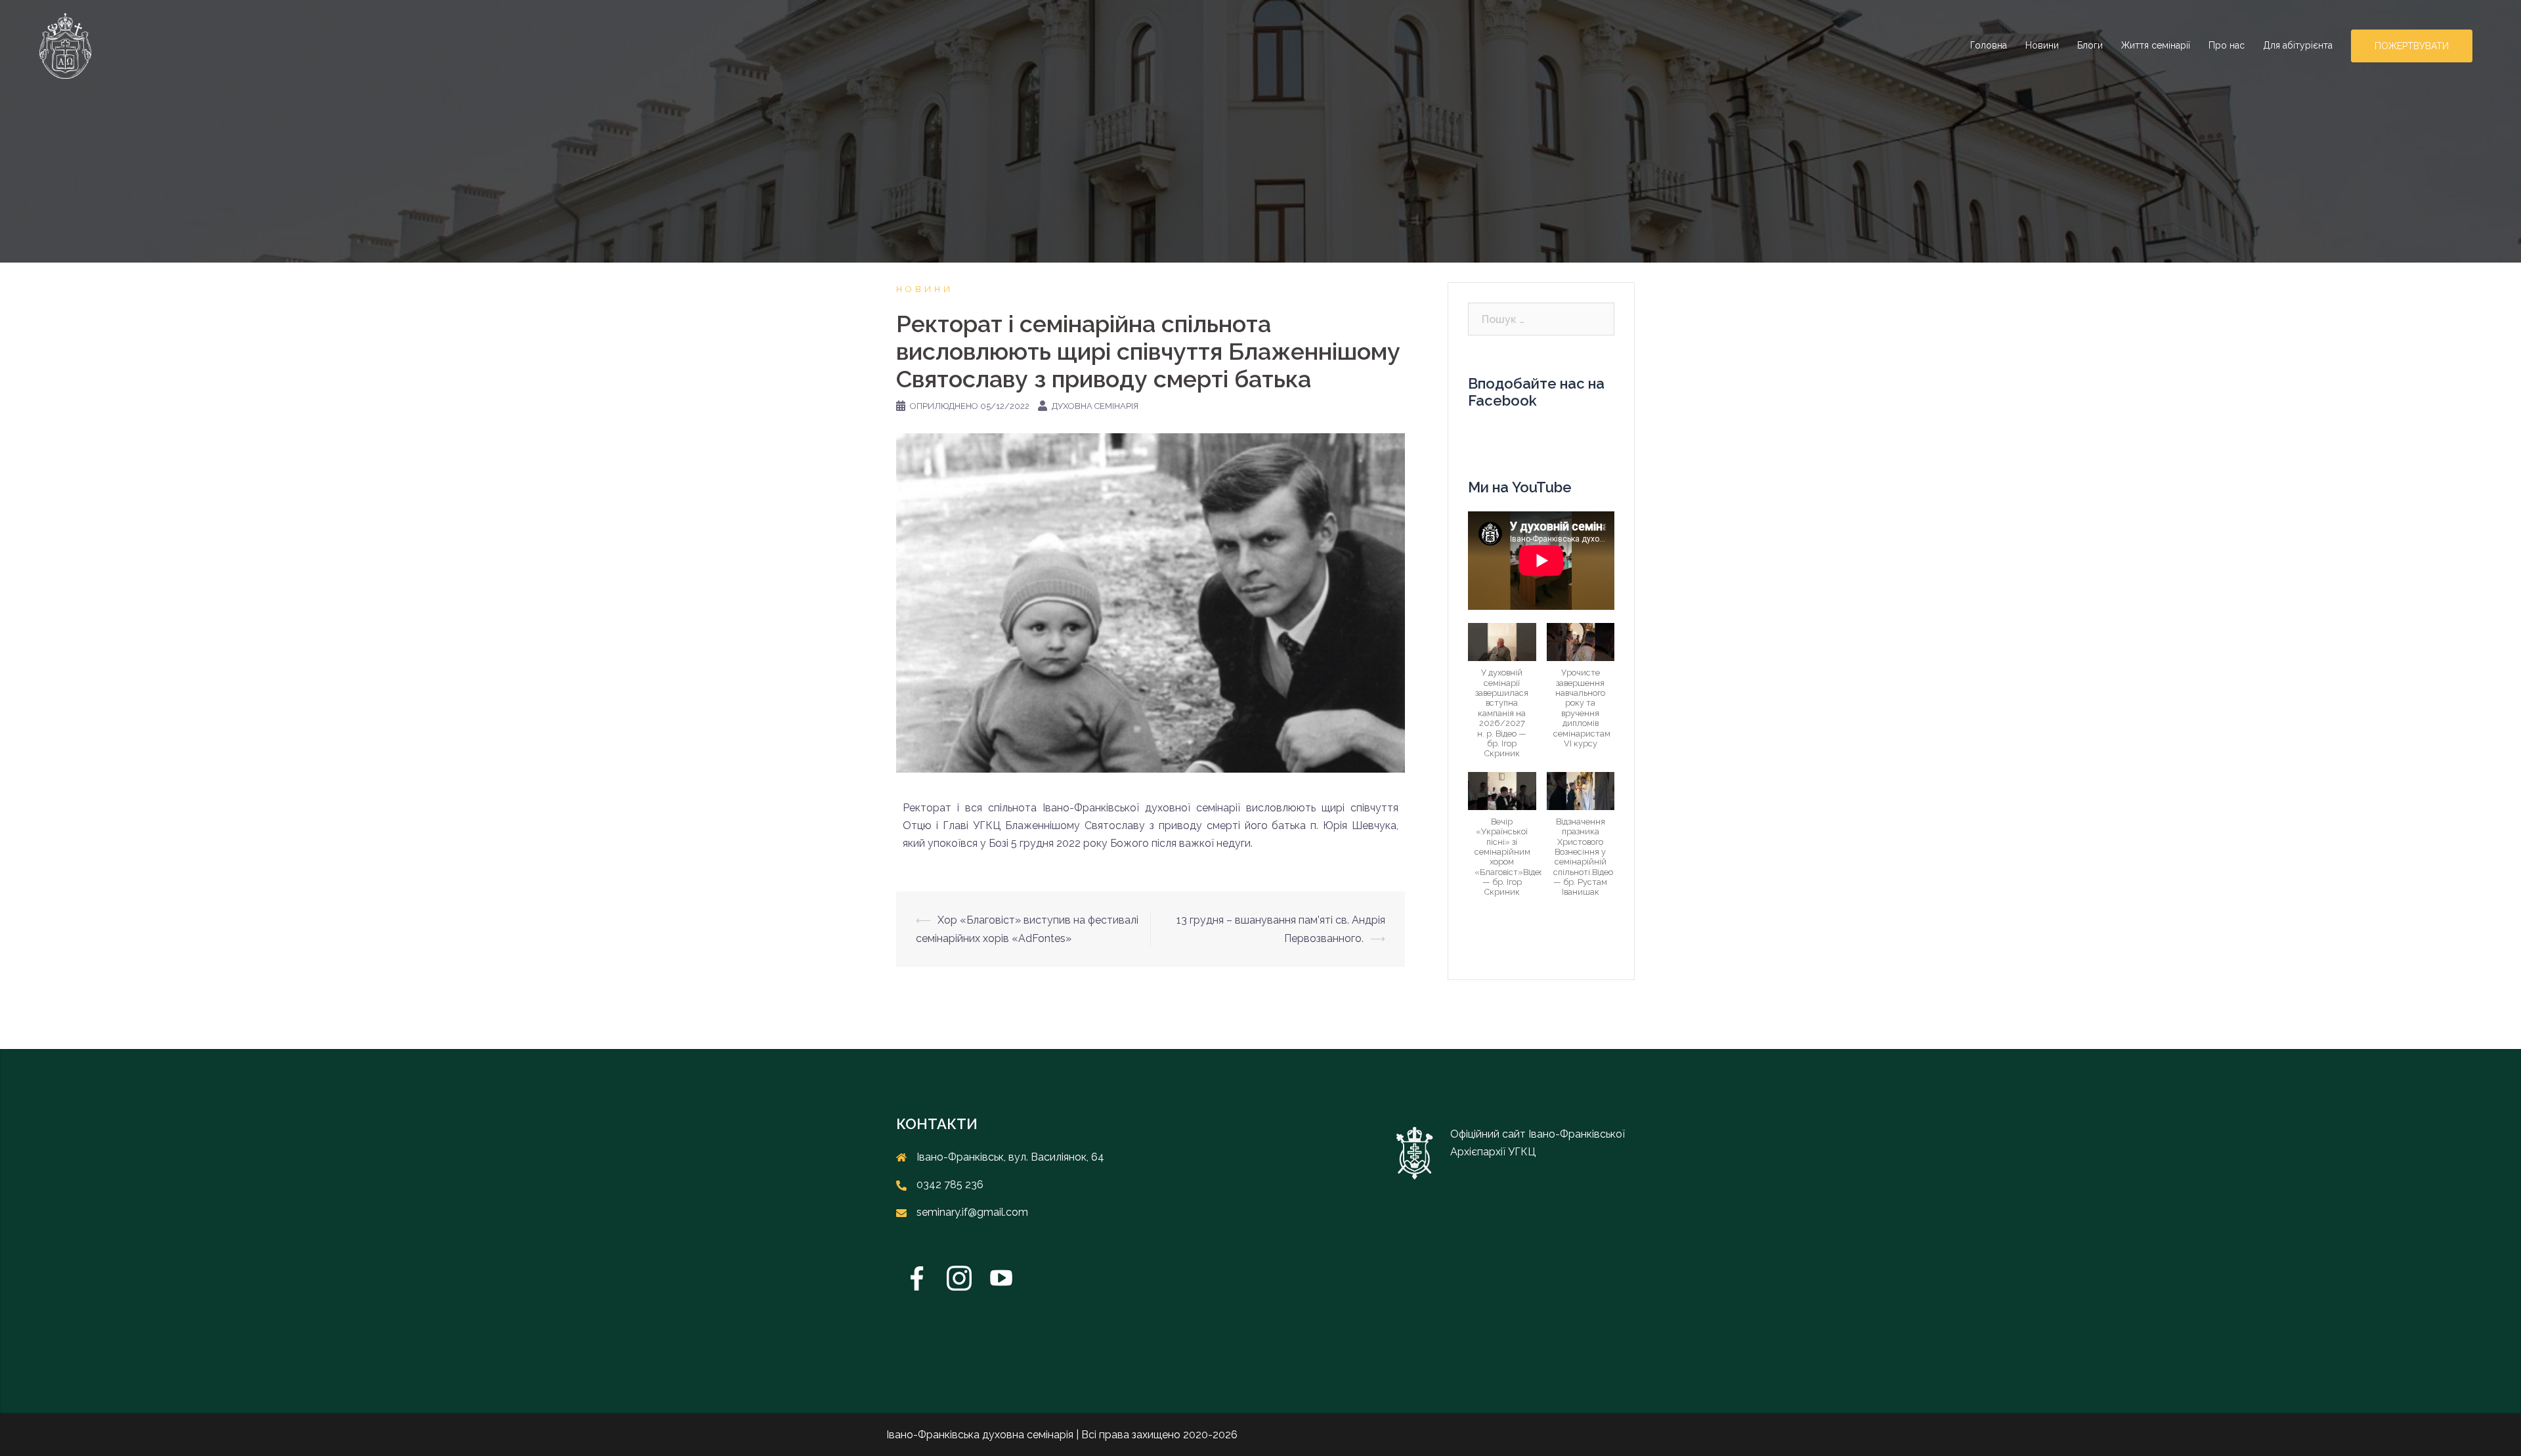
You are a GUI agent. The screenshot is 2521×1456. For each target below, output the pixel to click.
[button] (1502, 697)
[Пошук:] (1541, 319)
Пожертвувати (2412, 46)
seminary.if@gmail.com (972, 1212)
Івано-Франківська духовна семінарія (980, 1435)
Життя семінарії (2156, 45)
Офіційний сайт (1489, 1134)
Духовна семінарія (1095, 406)
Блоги (2090, 45)
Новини (2042, 45)
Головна (1989, 45)
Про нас (2227, 45)
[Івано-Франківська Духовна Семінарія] (65, 45)
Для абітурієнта (2298, 45)
